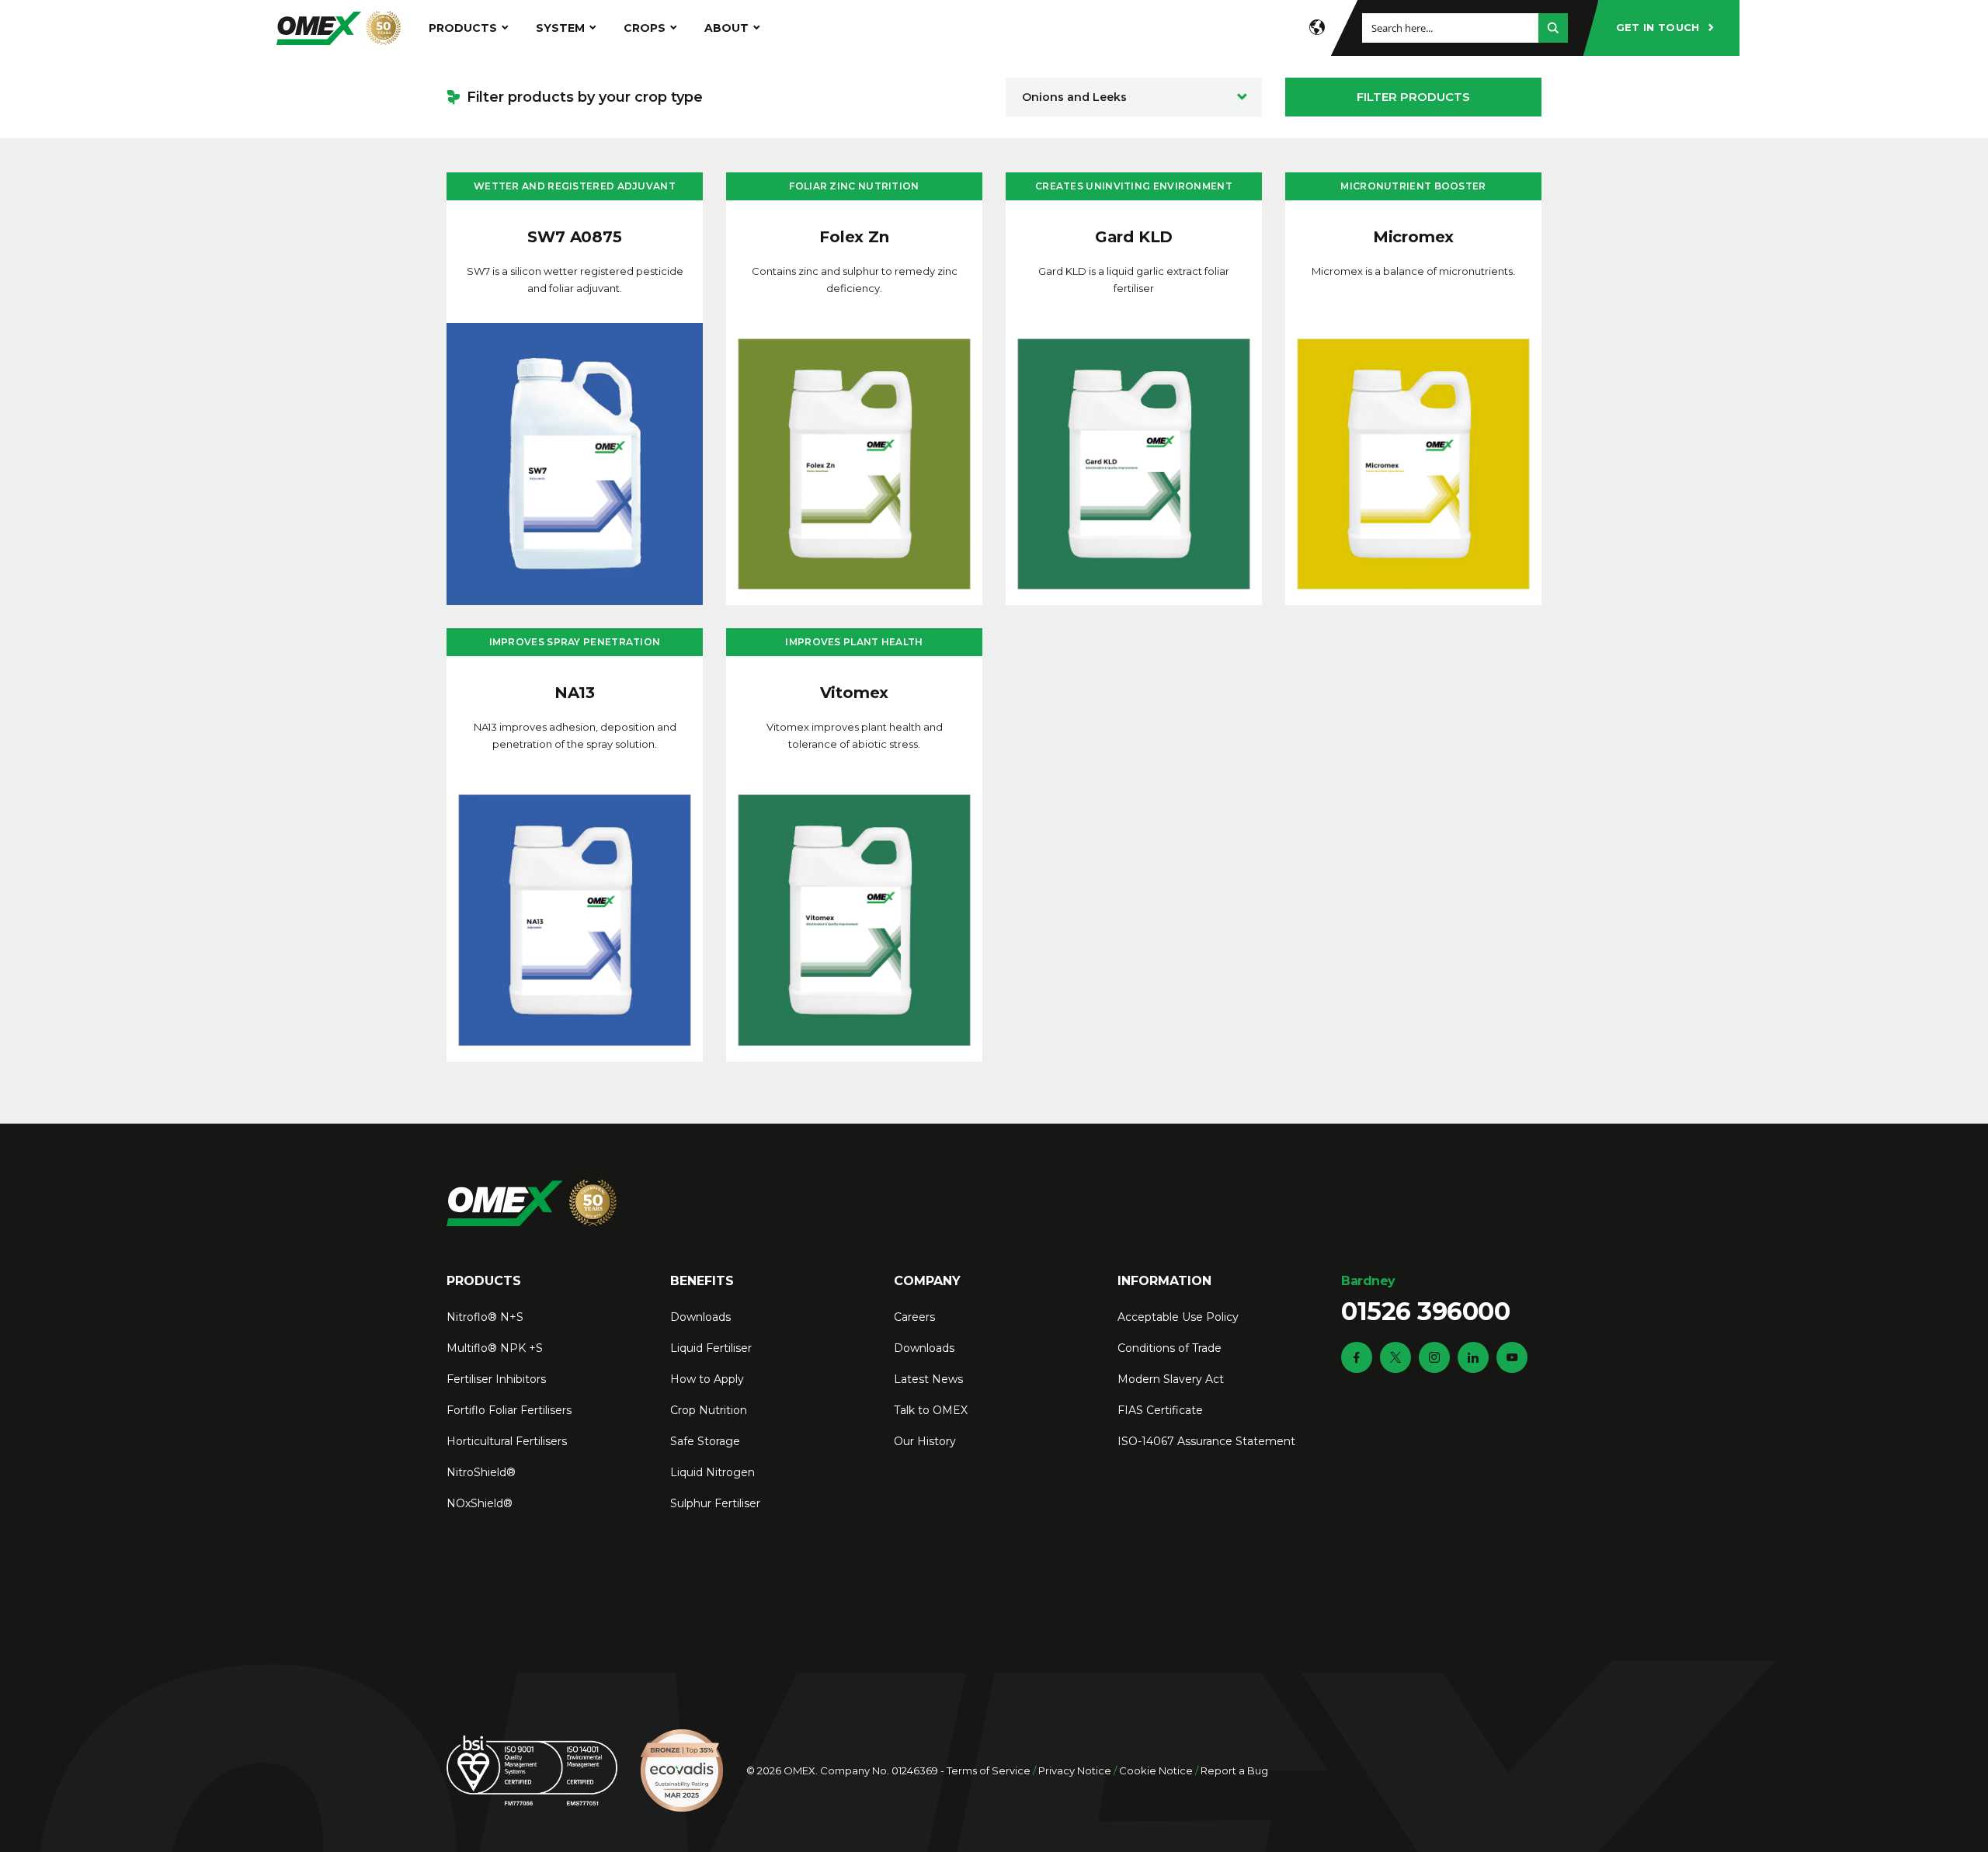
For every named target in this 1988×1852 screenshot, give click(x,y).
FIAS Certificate (1160, 1410)
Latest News (928, 1379)
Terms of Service (989, 1770)
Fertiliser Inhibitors (496, 1379)
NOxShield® (480, 1503)
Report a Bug (1234, 1770)
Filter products (1413, 97)
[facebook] (1357, 1357)
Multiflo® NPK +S (495, 1348)
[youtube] (1512, 1357)
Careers (914, 1317)
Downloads (700, 1317)
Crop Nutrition (709, 1410)
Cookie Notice (1156, 1770)
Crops (645, 28)
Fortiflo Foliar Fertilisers (509, 1410)
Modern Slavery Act (1171, 1379)
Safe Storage (705, 1441)
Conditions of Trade (1170, 1348)
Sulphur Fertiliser (715, 1503)
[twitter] (1395, 1357)
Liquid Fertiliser (711, 1348)
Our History (925, 1441)
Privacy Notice (1075, 1770)
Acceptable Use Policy (1178, 1317)
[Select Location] (1317, 28)
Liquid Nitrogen (712, 1472)
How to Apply (707, 1379)
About (726, 28)
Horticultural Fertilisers (507, 1441)
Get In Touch (1658, 27)
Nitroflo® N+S (485, 1317)
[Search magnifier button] (1553, 28)
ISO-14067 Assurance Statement (1206, 1441)
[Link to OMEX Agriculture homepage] (339, 28)
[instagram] (1434, 1357)
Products (463, 28)
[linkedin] (1473, 1357)
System (560, 28)
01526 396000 (1425, 1300)
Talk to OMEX (931, 1410)
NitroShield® (481, 1472)
